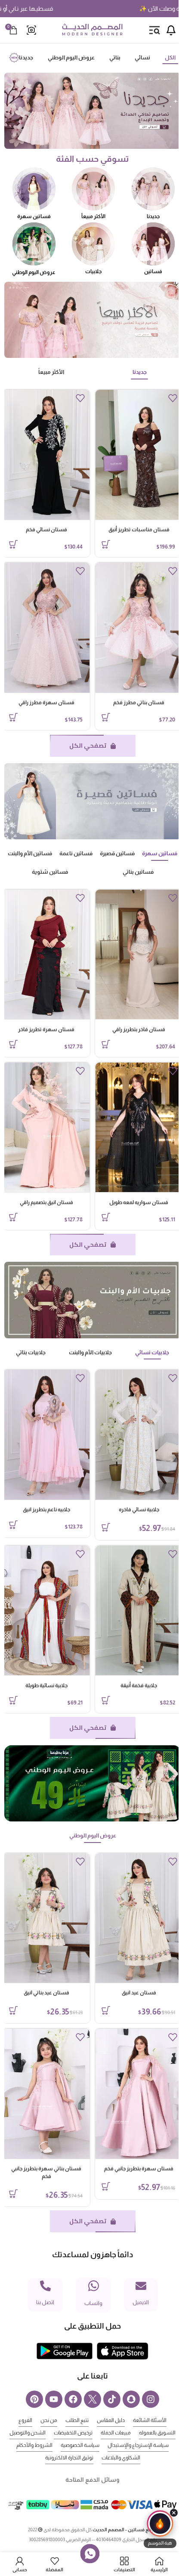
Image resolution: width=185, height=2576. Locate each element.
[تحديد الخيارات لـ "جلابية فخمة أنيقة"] (106, 1700)
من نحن (49, 2420)
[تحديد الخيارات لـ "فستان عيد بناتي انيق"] (13, 2010)
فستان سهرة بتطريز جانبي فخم (139, 2169)
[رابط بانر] (92, 111)
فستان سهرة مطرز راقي (46, 703)
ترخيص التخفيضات (73, 2433)
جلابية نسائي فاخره (139, 1510)
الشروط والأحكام (34, 2445)
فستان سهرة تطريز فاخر (46, 1029)
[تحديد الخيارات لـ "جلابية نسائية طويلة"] (13, 1700)
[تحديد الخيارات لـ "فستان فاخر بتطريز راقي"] (106, 1044)
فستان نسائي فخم (46, 530)
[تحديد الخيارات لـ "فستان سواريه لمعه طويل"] (106, 1217)
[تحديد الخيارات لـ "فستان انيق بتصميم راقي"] (13, 1217)
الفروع (25, 2420)
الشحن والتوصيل (28, 2433)
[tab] (170, 58)
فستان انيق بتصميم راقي (46, 1202)
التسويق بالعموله (157, 2433)
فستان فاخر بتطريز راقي (139, 1029)
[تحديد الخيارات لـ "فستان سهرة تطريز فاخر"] (13, 1044)
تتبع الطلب (77, 2420)
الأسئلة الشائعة (150, 2420)
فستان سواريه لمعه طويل (139, 1202)
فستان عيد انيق (139, 1993)
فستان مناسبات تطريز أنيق (139, 530)
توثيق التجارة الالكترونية (69, 2458)
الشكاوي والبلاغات (121, 2458)
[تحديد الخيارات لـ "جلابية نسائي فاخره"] (106, 1527)
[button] (160, 2529)
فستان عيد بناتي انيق (46, 1993)
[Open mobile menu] (154, 30)
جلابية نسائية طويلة (46, 1685)
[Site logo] (92, 30)
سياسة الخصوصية (80, 2445)
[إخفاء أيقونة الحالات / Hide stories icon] (174, 2513)
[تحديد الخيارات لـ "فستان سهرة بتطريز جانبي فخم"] (106, 2186)
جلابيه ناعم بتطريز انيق (46, 1510)
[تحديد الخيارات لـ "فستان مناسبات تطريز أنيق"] (106, 544)
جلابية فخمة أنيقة (139, 1685)
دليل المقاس (111, 2420)
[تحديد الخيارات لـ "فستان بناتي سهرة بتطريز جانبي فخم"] (13, 2194)
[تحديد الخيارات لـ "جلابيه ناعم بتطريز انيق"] (13, 1525)
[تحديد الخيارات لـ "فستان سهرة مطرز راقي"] (13, 717)
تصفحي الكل (88, 746)
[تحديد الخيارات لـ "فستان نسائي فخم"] (13, 544)
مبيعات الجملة (116, 2433)
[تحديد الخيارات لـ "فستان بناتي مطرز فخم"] (106, 717)
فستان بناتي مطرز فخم (139, 703)
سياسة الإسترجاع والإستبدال (138, 2445)
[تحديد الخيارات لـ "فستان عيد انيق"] (106, 2010)
